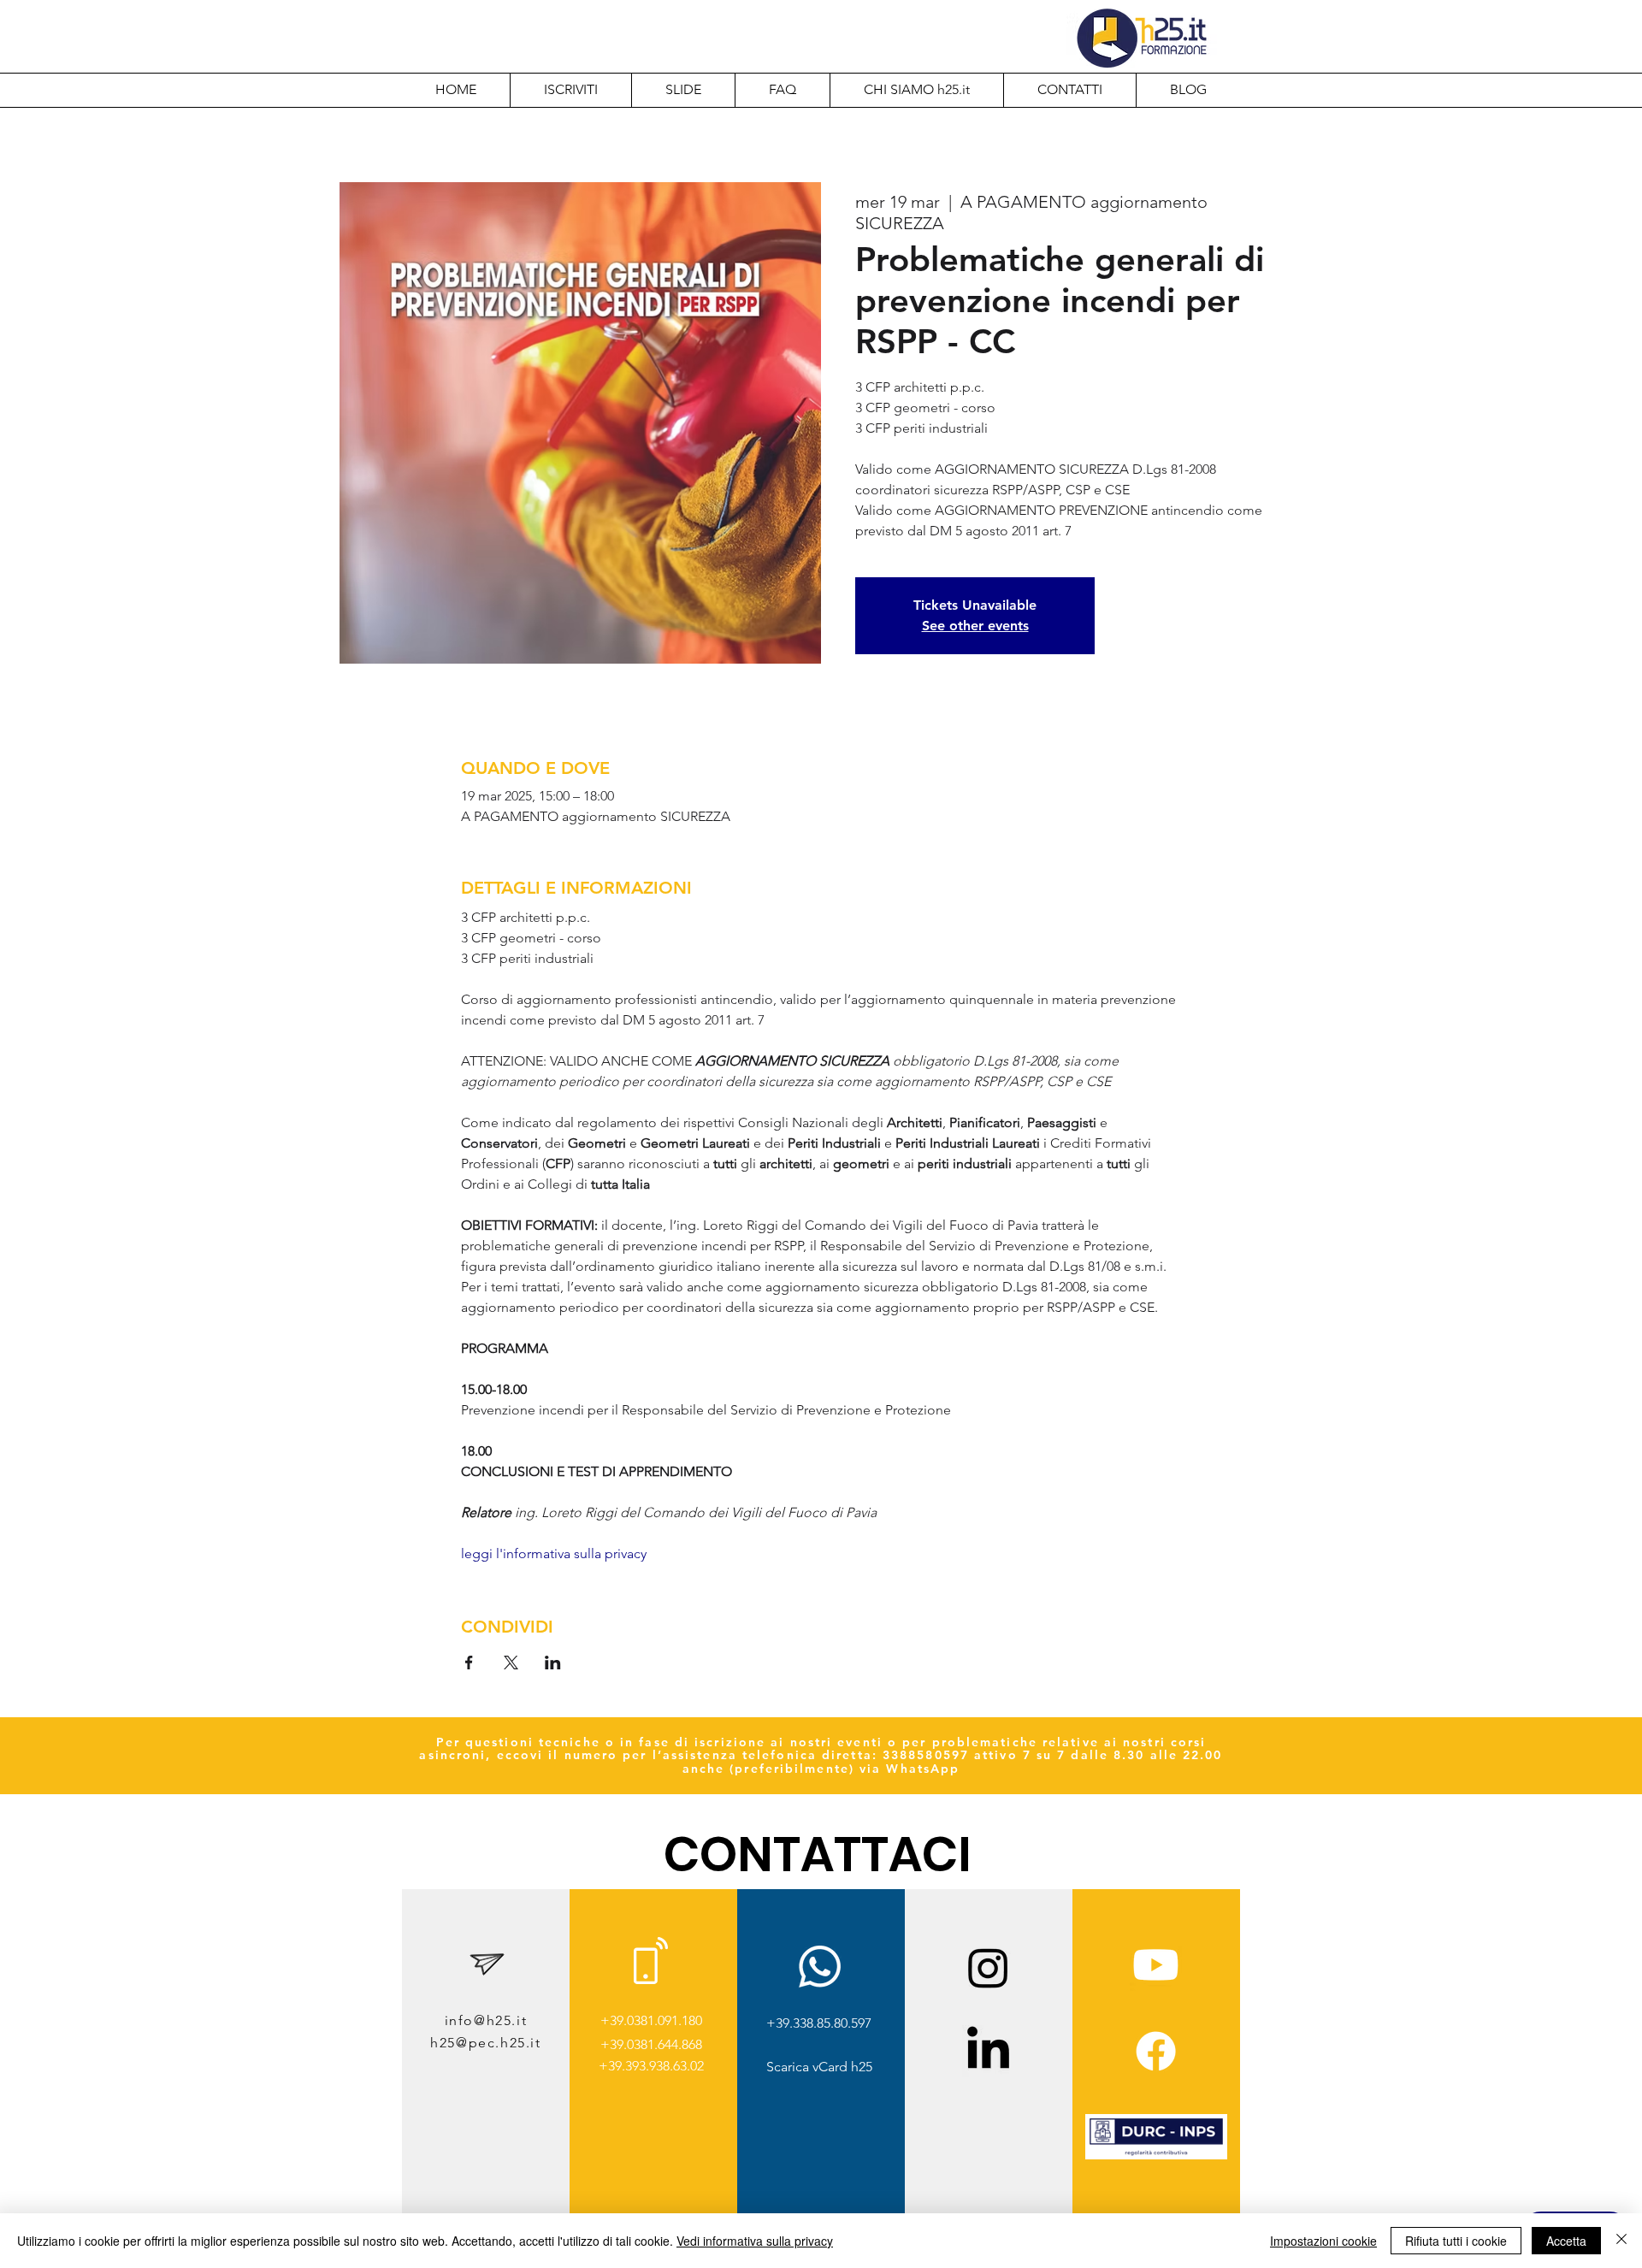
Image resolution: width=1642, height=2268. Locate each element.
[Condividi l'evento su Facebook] (469, 1663)
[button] (916, 90)
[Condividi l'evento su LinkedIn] (553, 1663)
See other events (975, 626)
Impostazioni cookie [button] (1323, 2241)
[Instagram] (988, 1967)
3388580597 (926, 1755)
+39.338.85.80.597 (819, 2023)
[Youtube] (1156, 1965)
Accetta (1566, 2241)
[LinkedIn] (988, 2051)
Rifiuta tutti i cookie (1456, 2241)
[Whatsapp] (820, 1967)
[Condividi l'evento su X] (511, 1663)
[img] (1156, 2156)
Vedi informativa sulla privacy (755, 2241)
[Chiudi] (1621, 2241)
